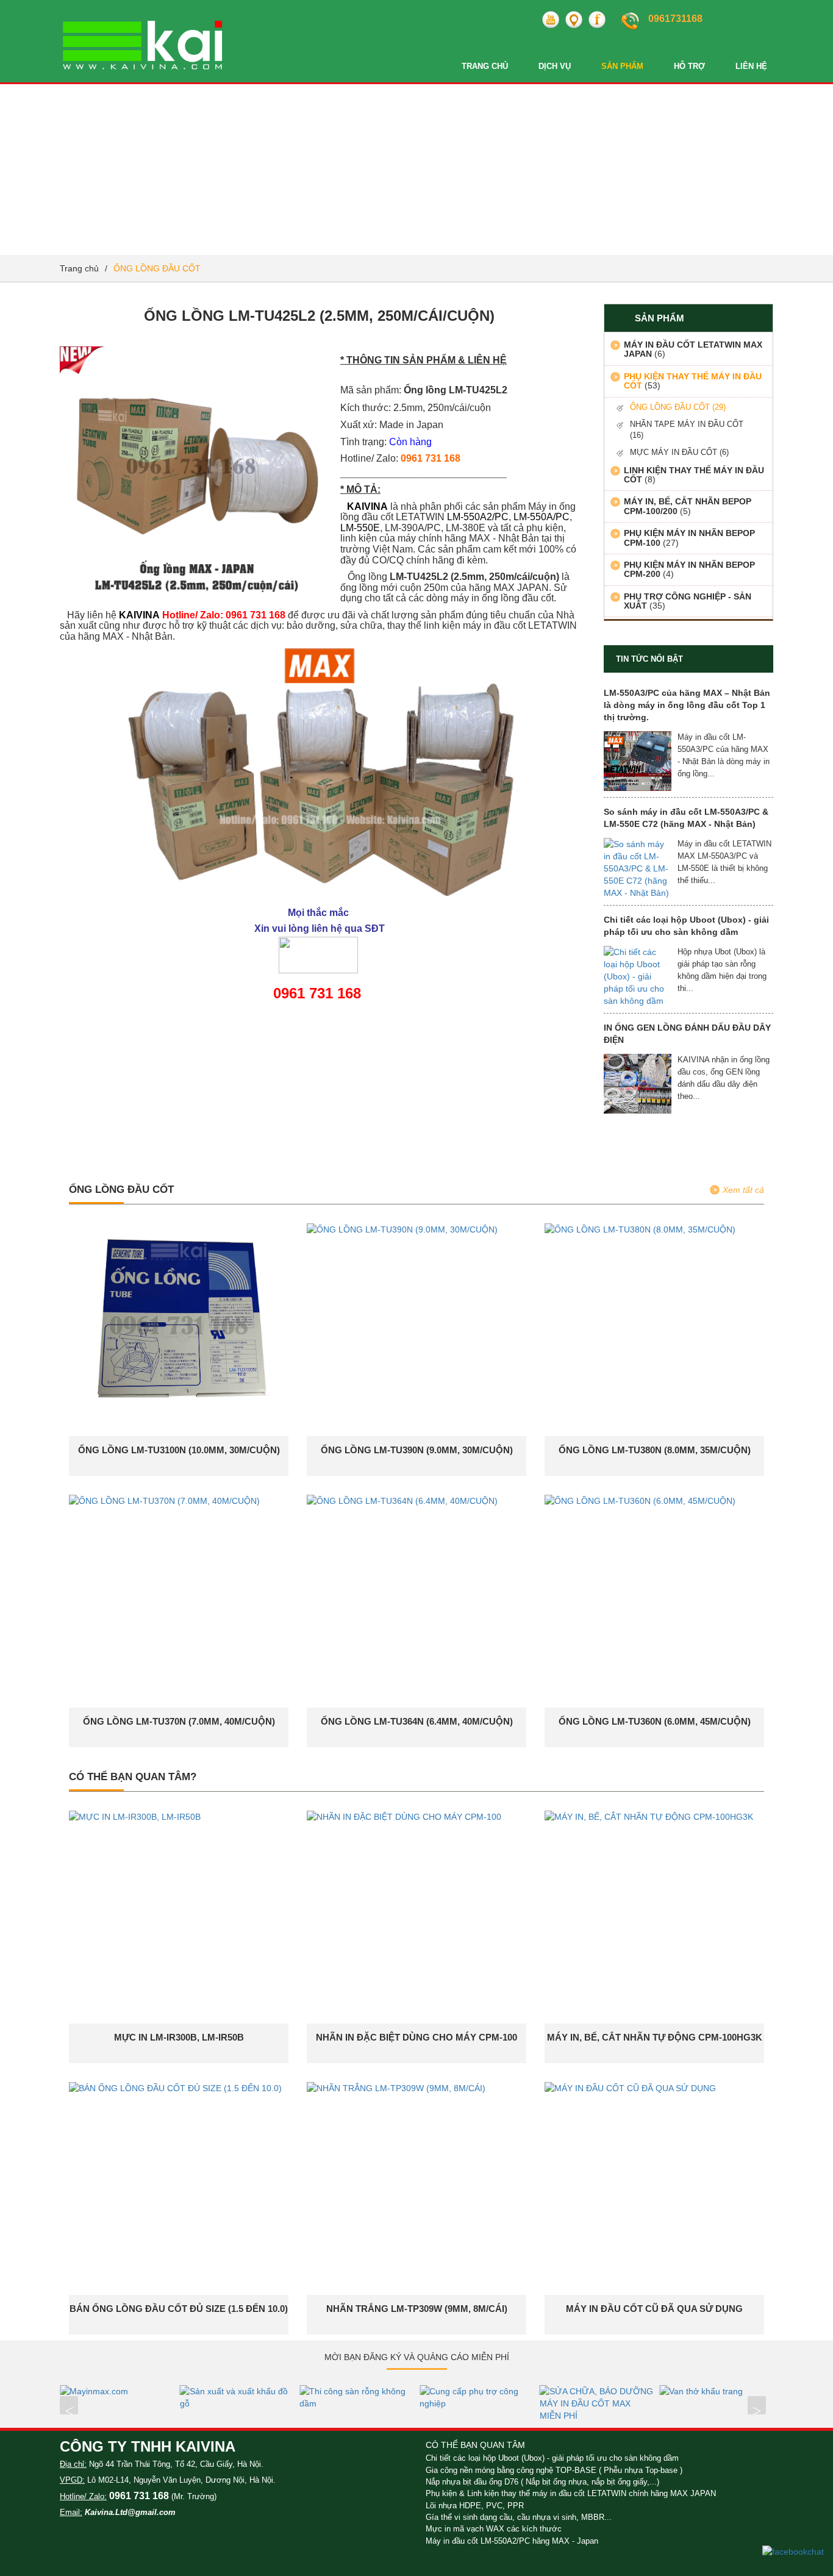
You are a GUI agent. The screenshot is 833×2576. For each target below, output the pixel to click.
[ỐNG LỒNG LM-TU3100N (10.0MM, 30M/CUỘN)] (179, 1324)
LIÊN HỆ (751, 66)
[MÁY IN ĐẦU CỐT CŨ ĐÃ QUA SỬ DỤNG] (630, 2088)
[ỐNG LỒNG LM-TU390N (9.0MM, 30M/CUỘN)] (402, 1229)
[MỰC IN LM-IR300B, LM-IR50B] (135, 1816)
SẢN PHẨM (622, 66)
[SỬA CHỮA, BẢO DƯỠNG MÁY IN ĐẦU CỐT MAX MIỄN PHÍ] (490, 2403)
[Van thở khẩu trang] (610, 2391)
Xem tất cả (743, 1190)
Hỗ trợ (689, 66)
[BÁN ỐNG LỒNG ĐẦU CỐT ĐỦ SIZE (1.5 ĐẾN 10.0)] (175, 2088)
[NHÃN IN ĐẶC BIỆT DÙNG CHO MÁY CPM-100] (404, 1816)
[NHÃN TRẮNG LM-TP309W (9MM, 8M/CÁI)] (396, 2088)
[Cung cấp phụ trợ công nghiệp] (370, 2397)
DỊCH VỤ (555, 66)
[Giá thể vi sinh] (730, 2391)
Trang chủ (485, 66)
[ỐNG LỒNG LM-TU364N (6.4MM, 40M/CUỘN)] (402, 1500)
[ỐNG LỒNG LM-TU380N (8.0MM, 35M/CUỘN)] (640, 1229)
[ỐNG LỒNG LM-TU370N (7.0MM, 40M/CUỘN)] (164, 1500)
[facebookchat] (793, 2551)
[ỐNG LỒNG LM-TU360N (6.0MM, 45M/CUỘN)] (640, 1500)
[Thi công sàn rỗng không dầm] (250, 2397)
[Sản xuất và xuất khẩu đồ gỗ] (130, 2397)
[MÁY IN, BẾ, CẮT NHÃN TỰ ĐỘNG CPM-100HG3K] (649, 1816)
